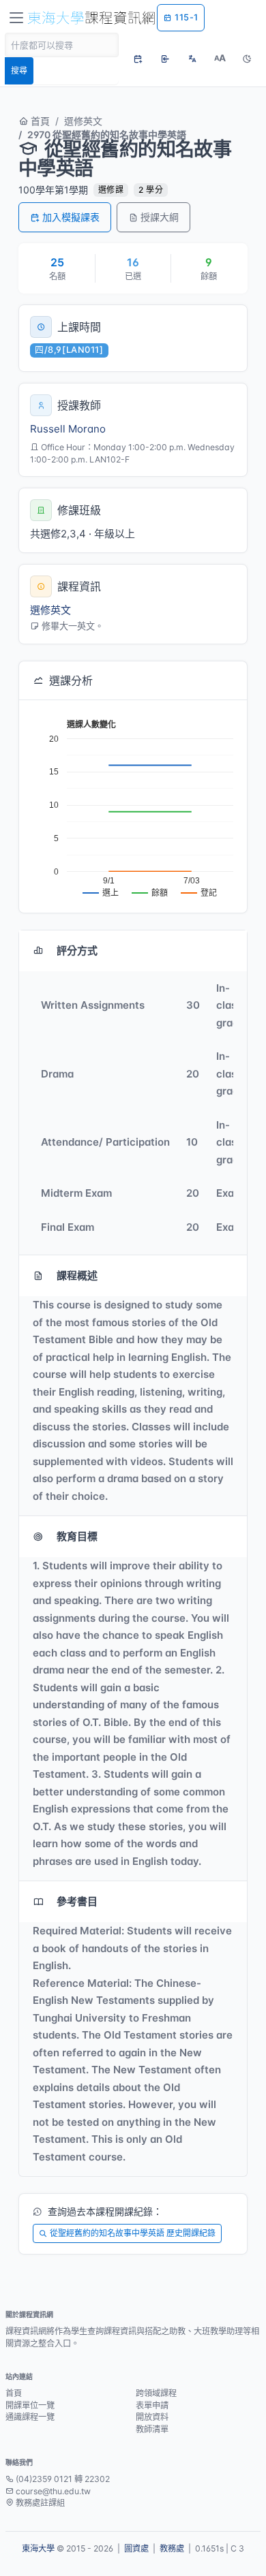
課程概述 (77, 1275)
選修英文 (83, 121)
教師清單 (152, 2429)
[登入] (165, 59)
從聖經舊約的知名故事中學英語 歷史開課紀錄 (133, 2233)
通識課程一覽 (30, 2417)
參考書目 (77, 1901)
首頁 (39, 121)
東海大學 (38, 2548)
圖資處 (136, 2548)
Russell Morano (68, 429)
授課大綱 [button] (160, 217)
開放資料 (152, 2417)
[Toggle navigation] (16, 18)
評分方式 (77, 951)
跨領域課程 (156, 2393)
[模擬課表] (138, 59)
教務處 (172, 2548)
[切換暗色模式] (247, 59)
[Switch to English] (192, 59)
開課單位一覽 (30, 2405)
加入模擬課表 (71, 217)
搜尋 (19, 70)
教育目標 (77, 1536)
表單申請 (152, 2405)
